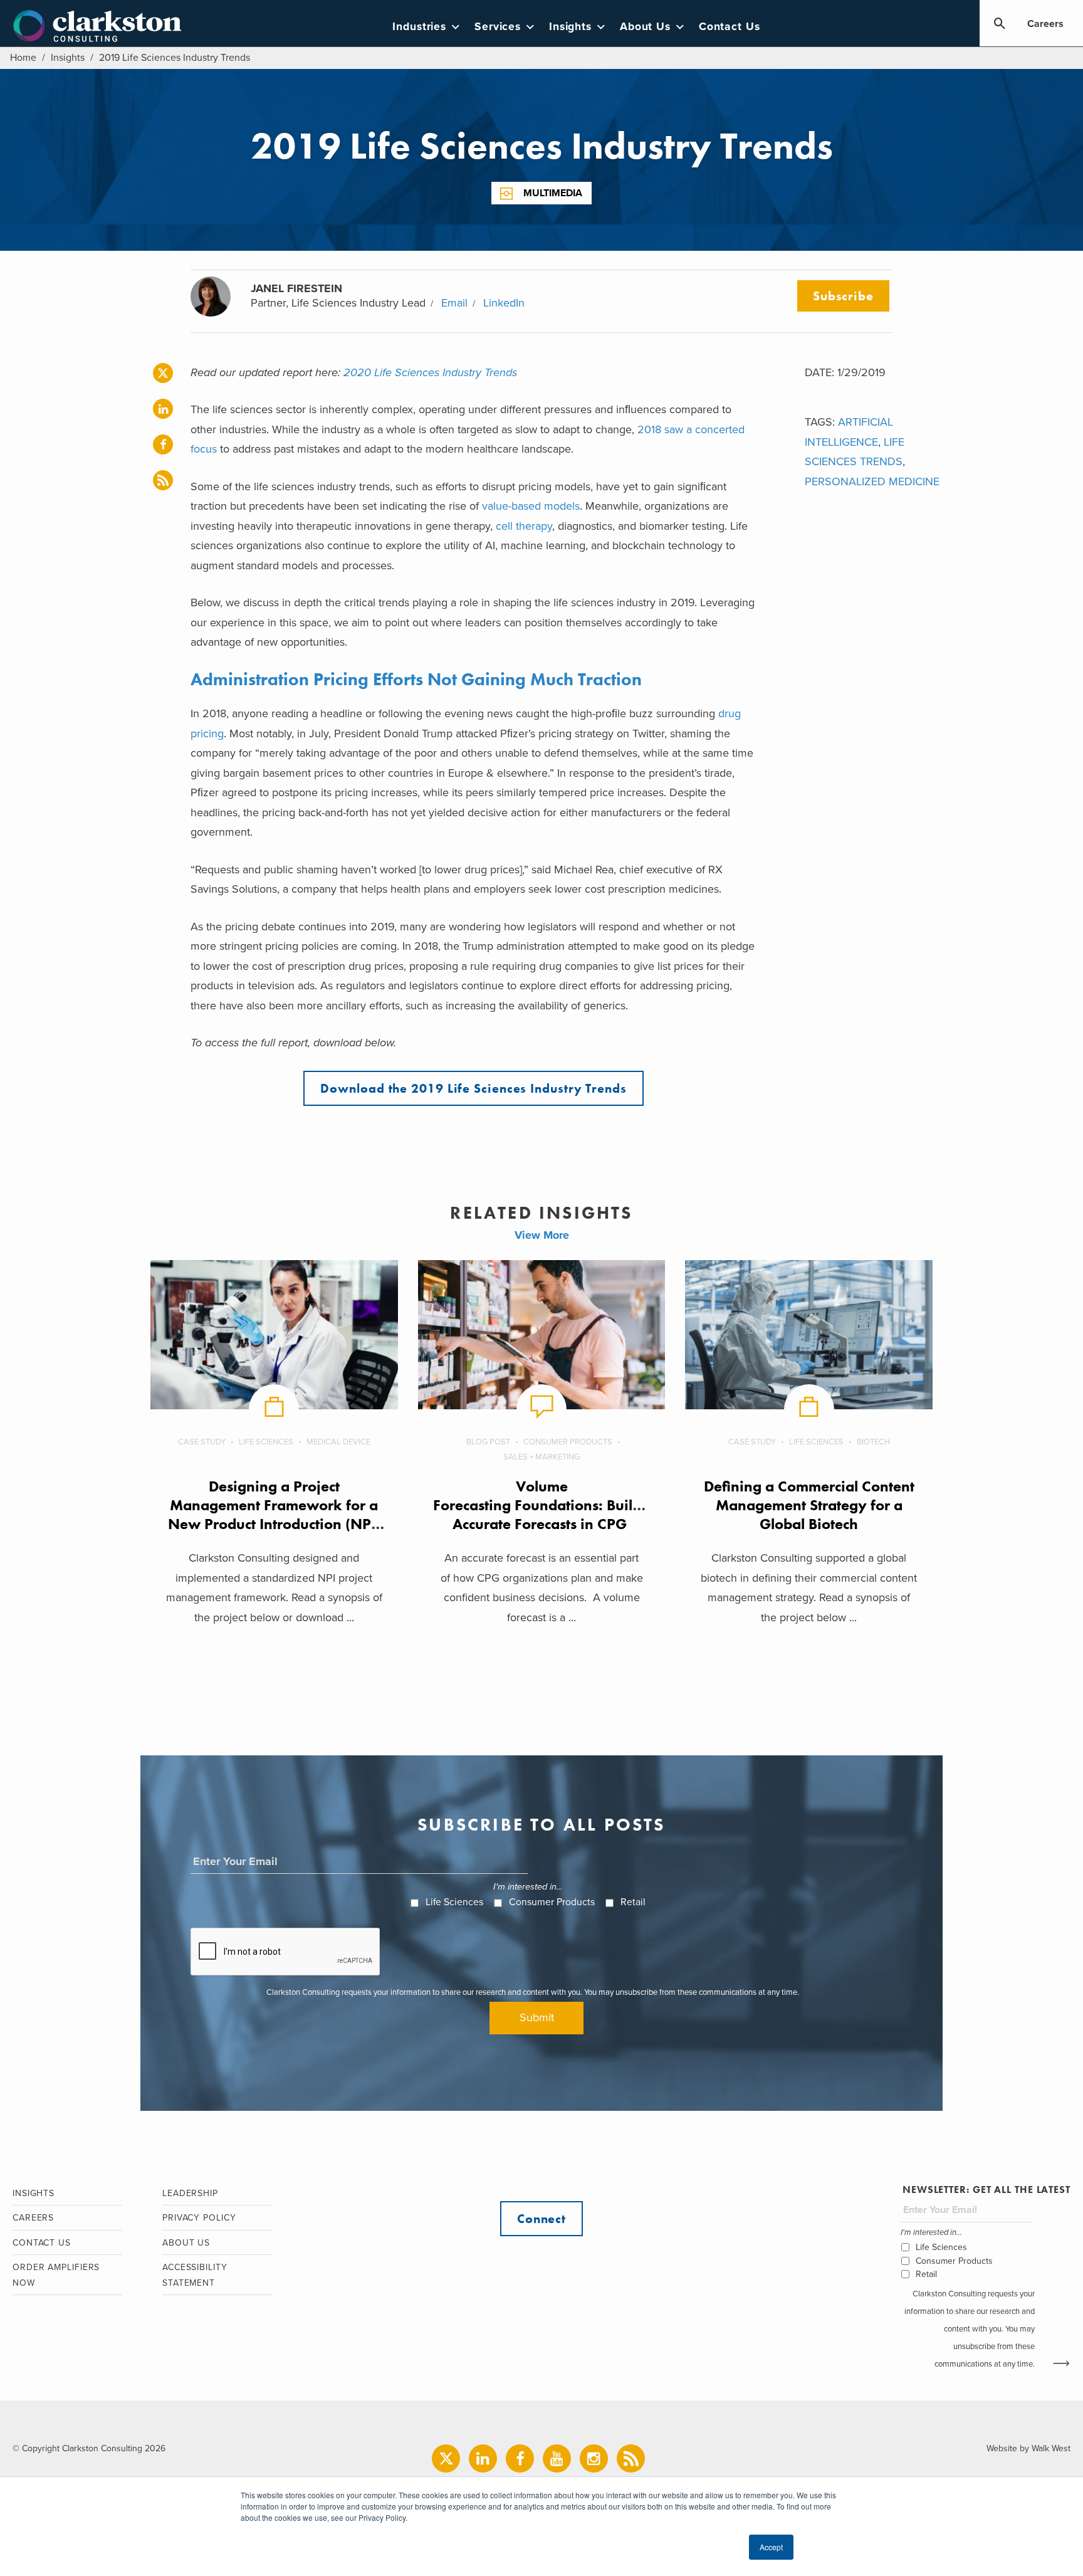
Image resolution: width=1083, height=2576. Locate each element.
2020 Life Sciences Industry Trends (430, 372)
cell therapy (524, 526)
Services (498, 27)
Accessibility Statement (195, 2275)
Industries (419, 27)
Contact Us (730, 27)
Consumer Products (568, 1442)
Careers (1045, 24)
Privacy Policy (199, 2218)
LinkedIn (504, 303)
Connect (541, 2219)
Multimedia (553, 193)
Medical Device (338, 1442)
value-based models (531, 506)
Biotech (873, 1442)
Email (454, 303)
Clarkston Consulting (97, 26)
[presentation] (286, 1952)
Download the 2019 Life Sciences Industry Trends (473, 1088)
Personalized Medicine (872, 481)
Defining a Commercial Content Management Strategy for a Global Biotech (809, 1505)
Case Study (202, 1442)
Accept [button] (771, 2547)
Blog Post (488, 1442)
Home (23, 58)
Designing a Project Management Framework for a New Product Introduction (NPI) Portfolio (274, 1514)
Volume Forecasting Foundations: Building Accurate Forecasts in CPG (548, 1505)
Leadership (190, 2193)
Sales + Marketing (541, 1457)
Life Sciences (266, 1442)
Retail (633, 1902)
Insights (570, 27)
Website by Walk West (1028, 2448)
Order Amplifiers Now (56, 2275)
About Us (645, 27)
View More (542, 1235)
